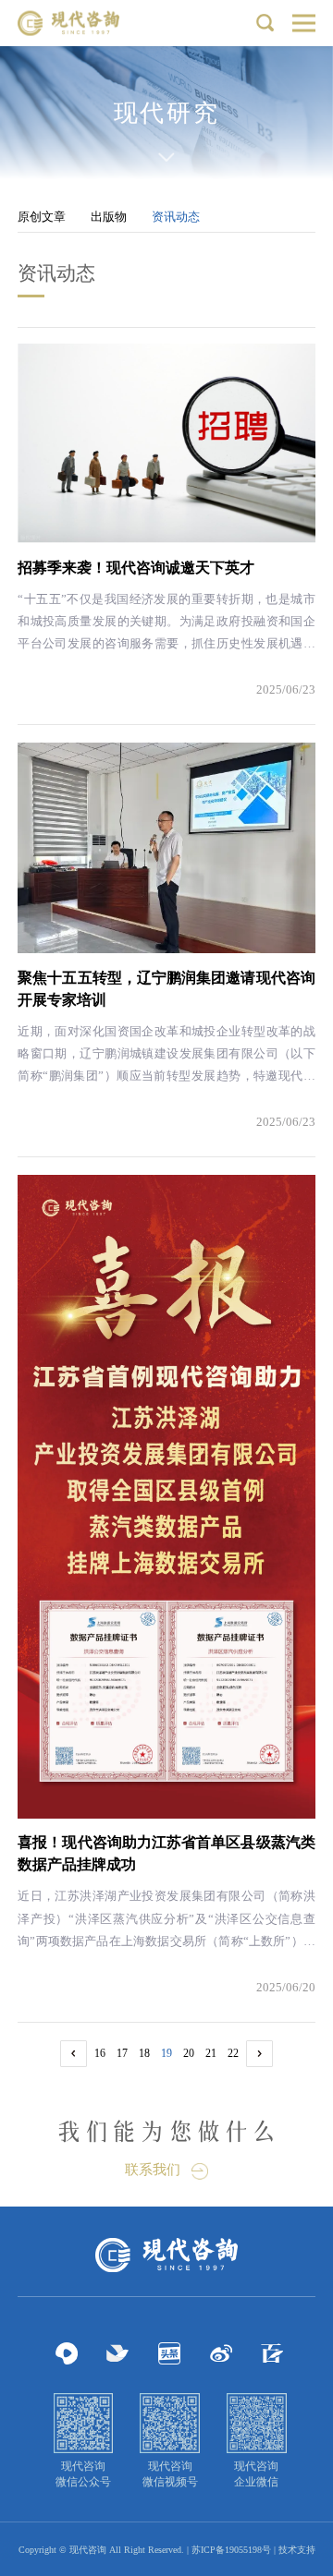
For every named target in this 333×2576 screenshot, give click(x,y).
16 (100, 2053)
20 (189, 2053)
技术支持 (297, 2550)
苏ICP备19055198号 (231, 2550)
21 (211, 2053)
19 (166, 2053)
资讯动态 (176, 217)
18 (144, 2053)
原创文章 (42, 217)
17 (122, 2053)
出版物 (109, 217)
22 (233, 2053)
